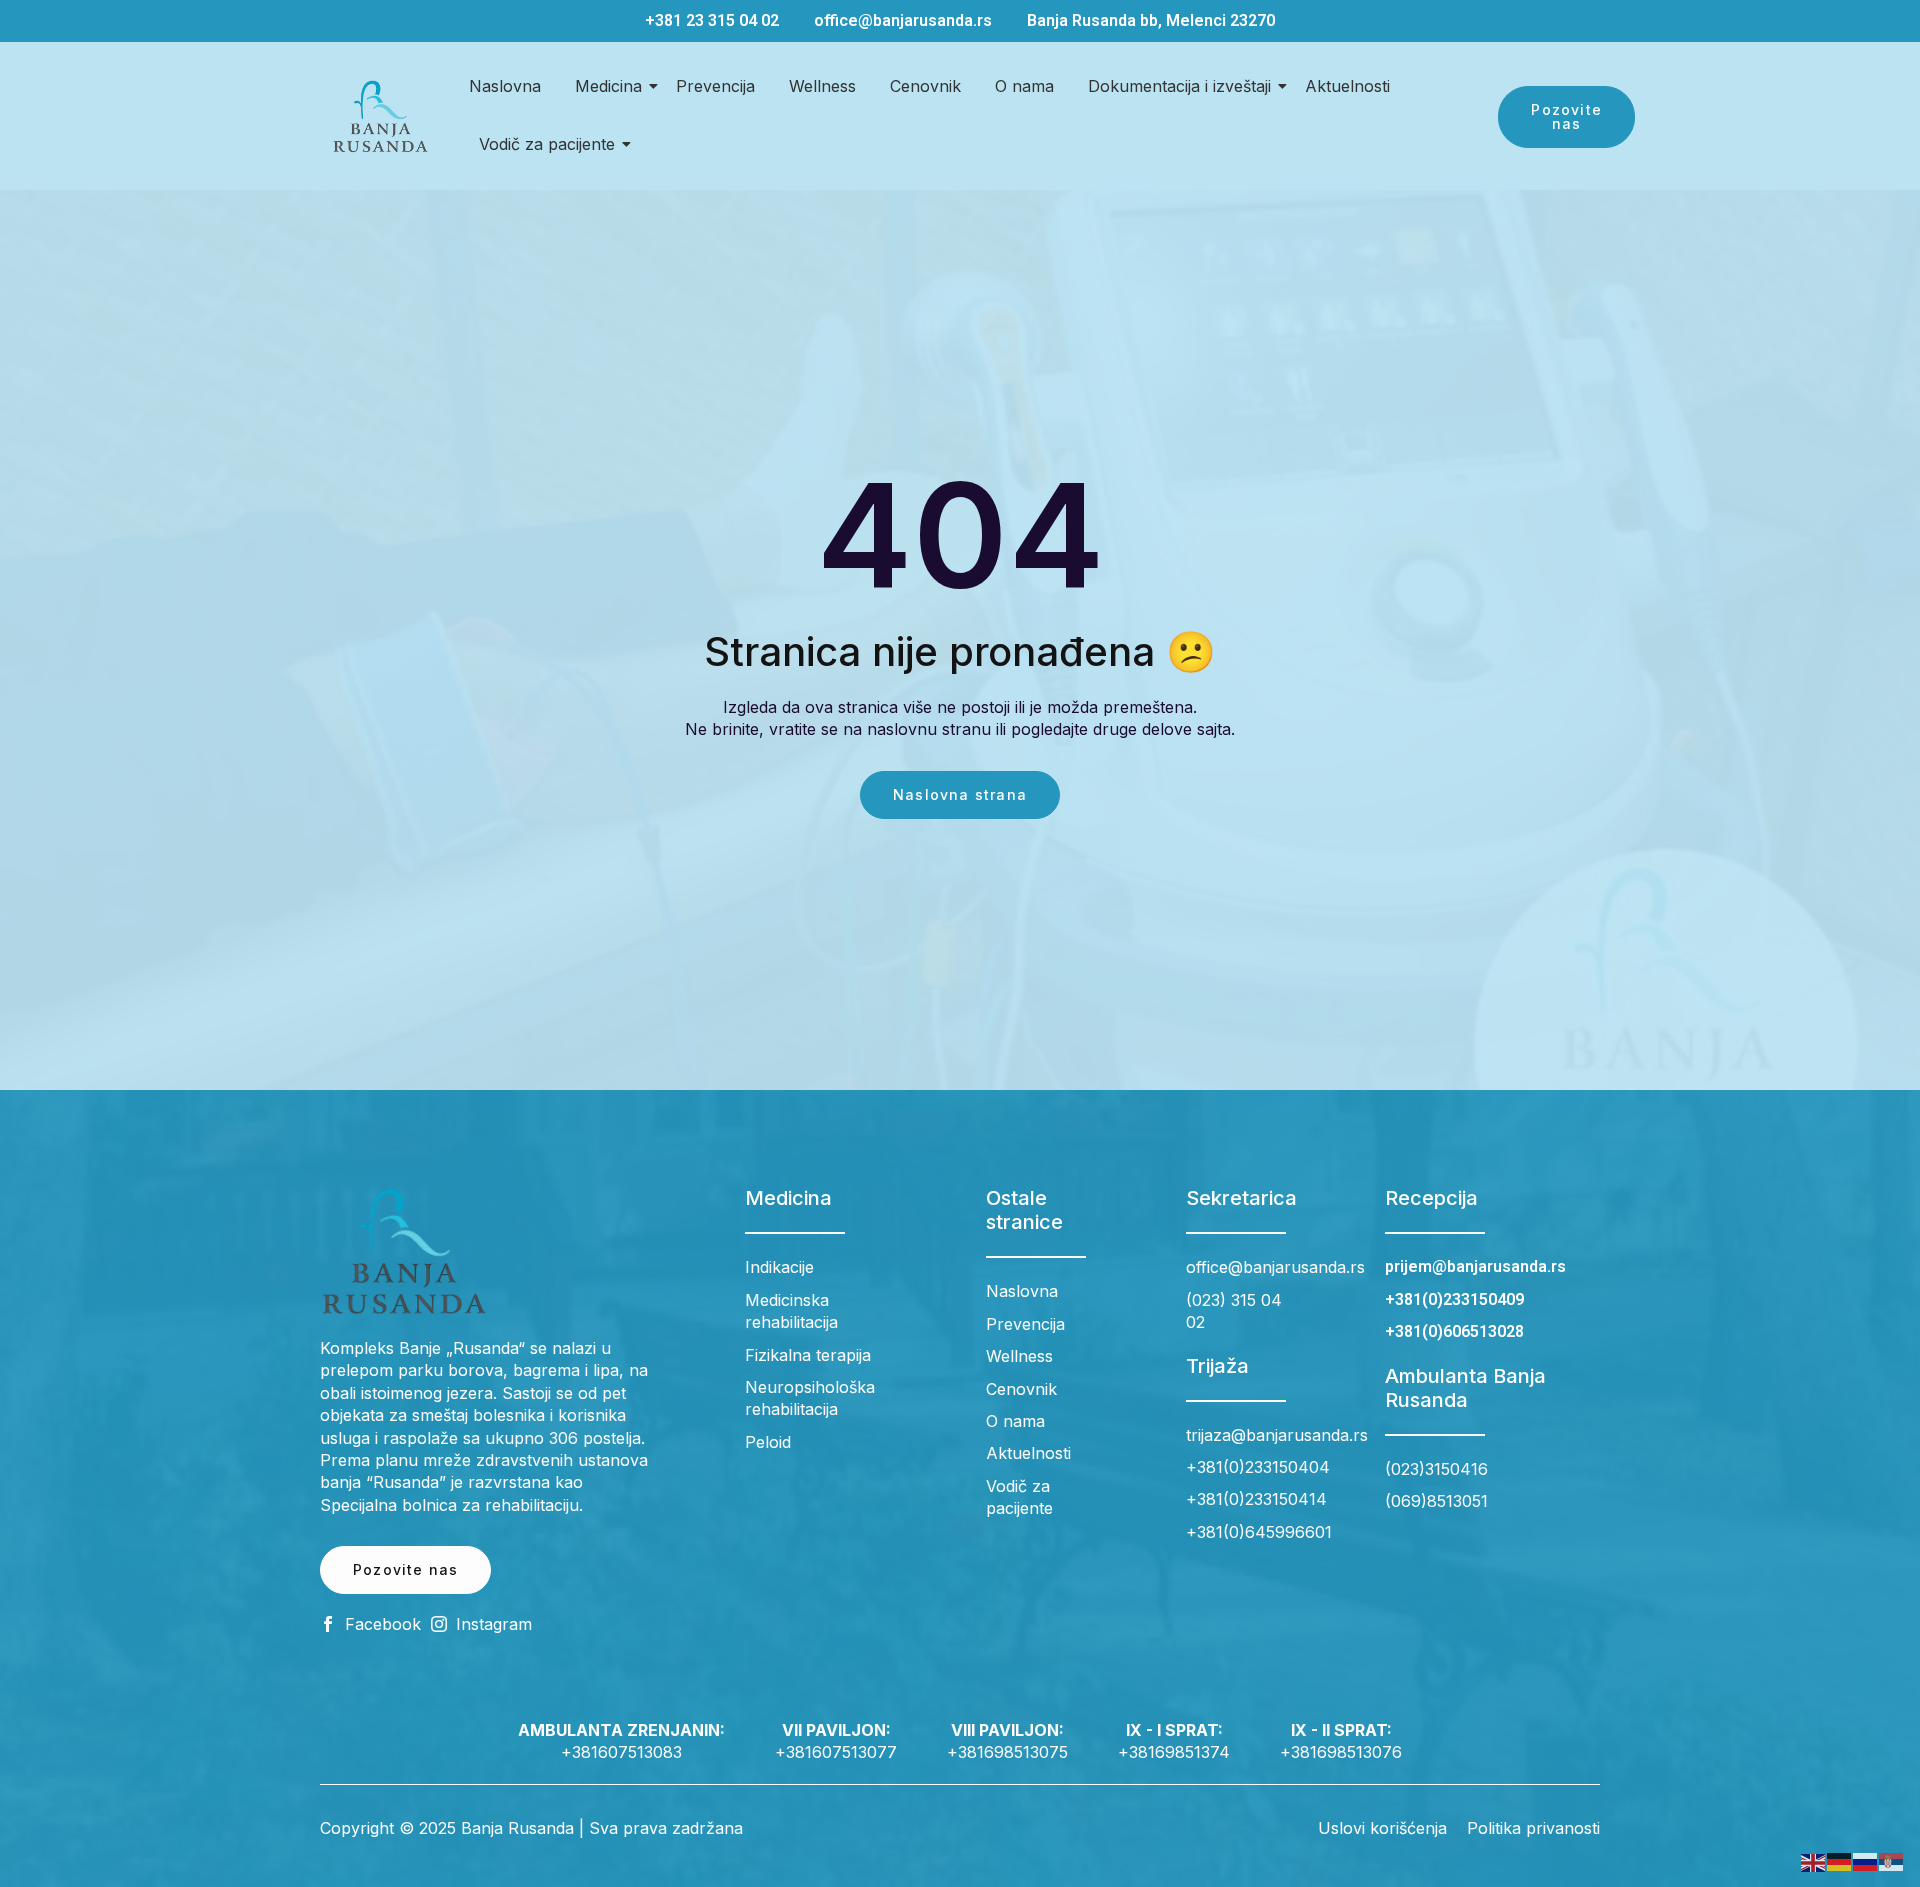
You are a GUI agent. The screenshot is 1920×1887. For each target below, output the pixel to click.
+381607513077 (836, 1752)
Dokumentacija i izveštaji (1179, 86)
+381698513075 (1007, 1752)
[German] (1840, 1861)
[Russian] (1866, 1861)
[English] (1814, 1861)
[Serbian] (1892, 1861)
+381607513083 (621, 1752)
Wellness (822, 86)
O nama (1024, 86)
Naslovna (505, 86)
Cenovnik (925, 86)
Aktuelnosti (1347, 86)
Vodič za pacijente (547, 144)
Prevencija (715, 86)
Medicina (608, 86)
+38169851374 (1174, 1752)
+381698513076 (1341, 1752)
